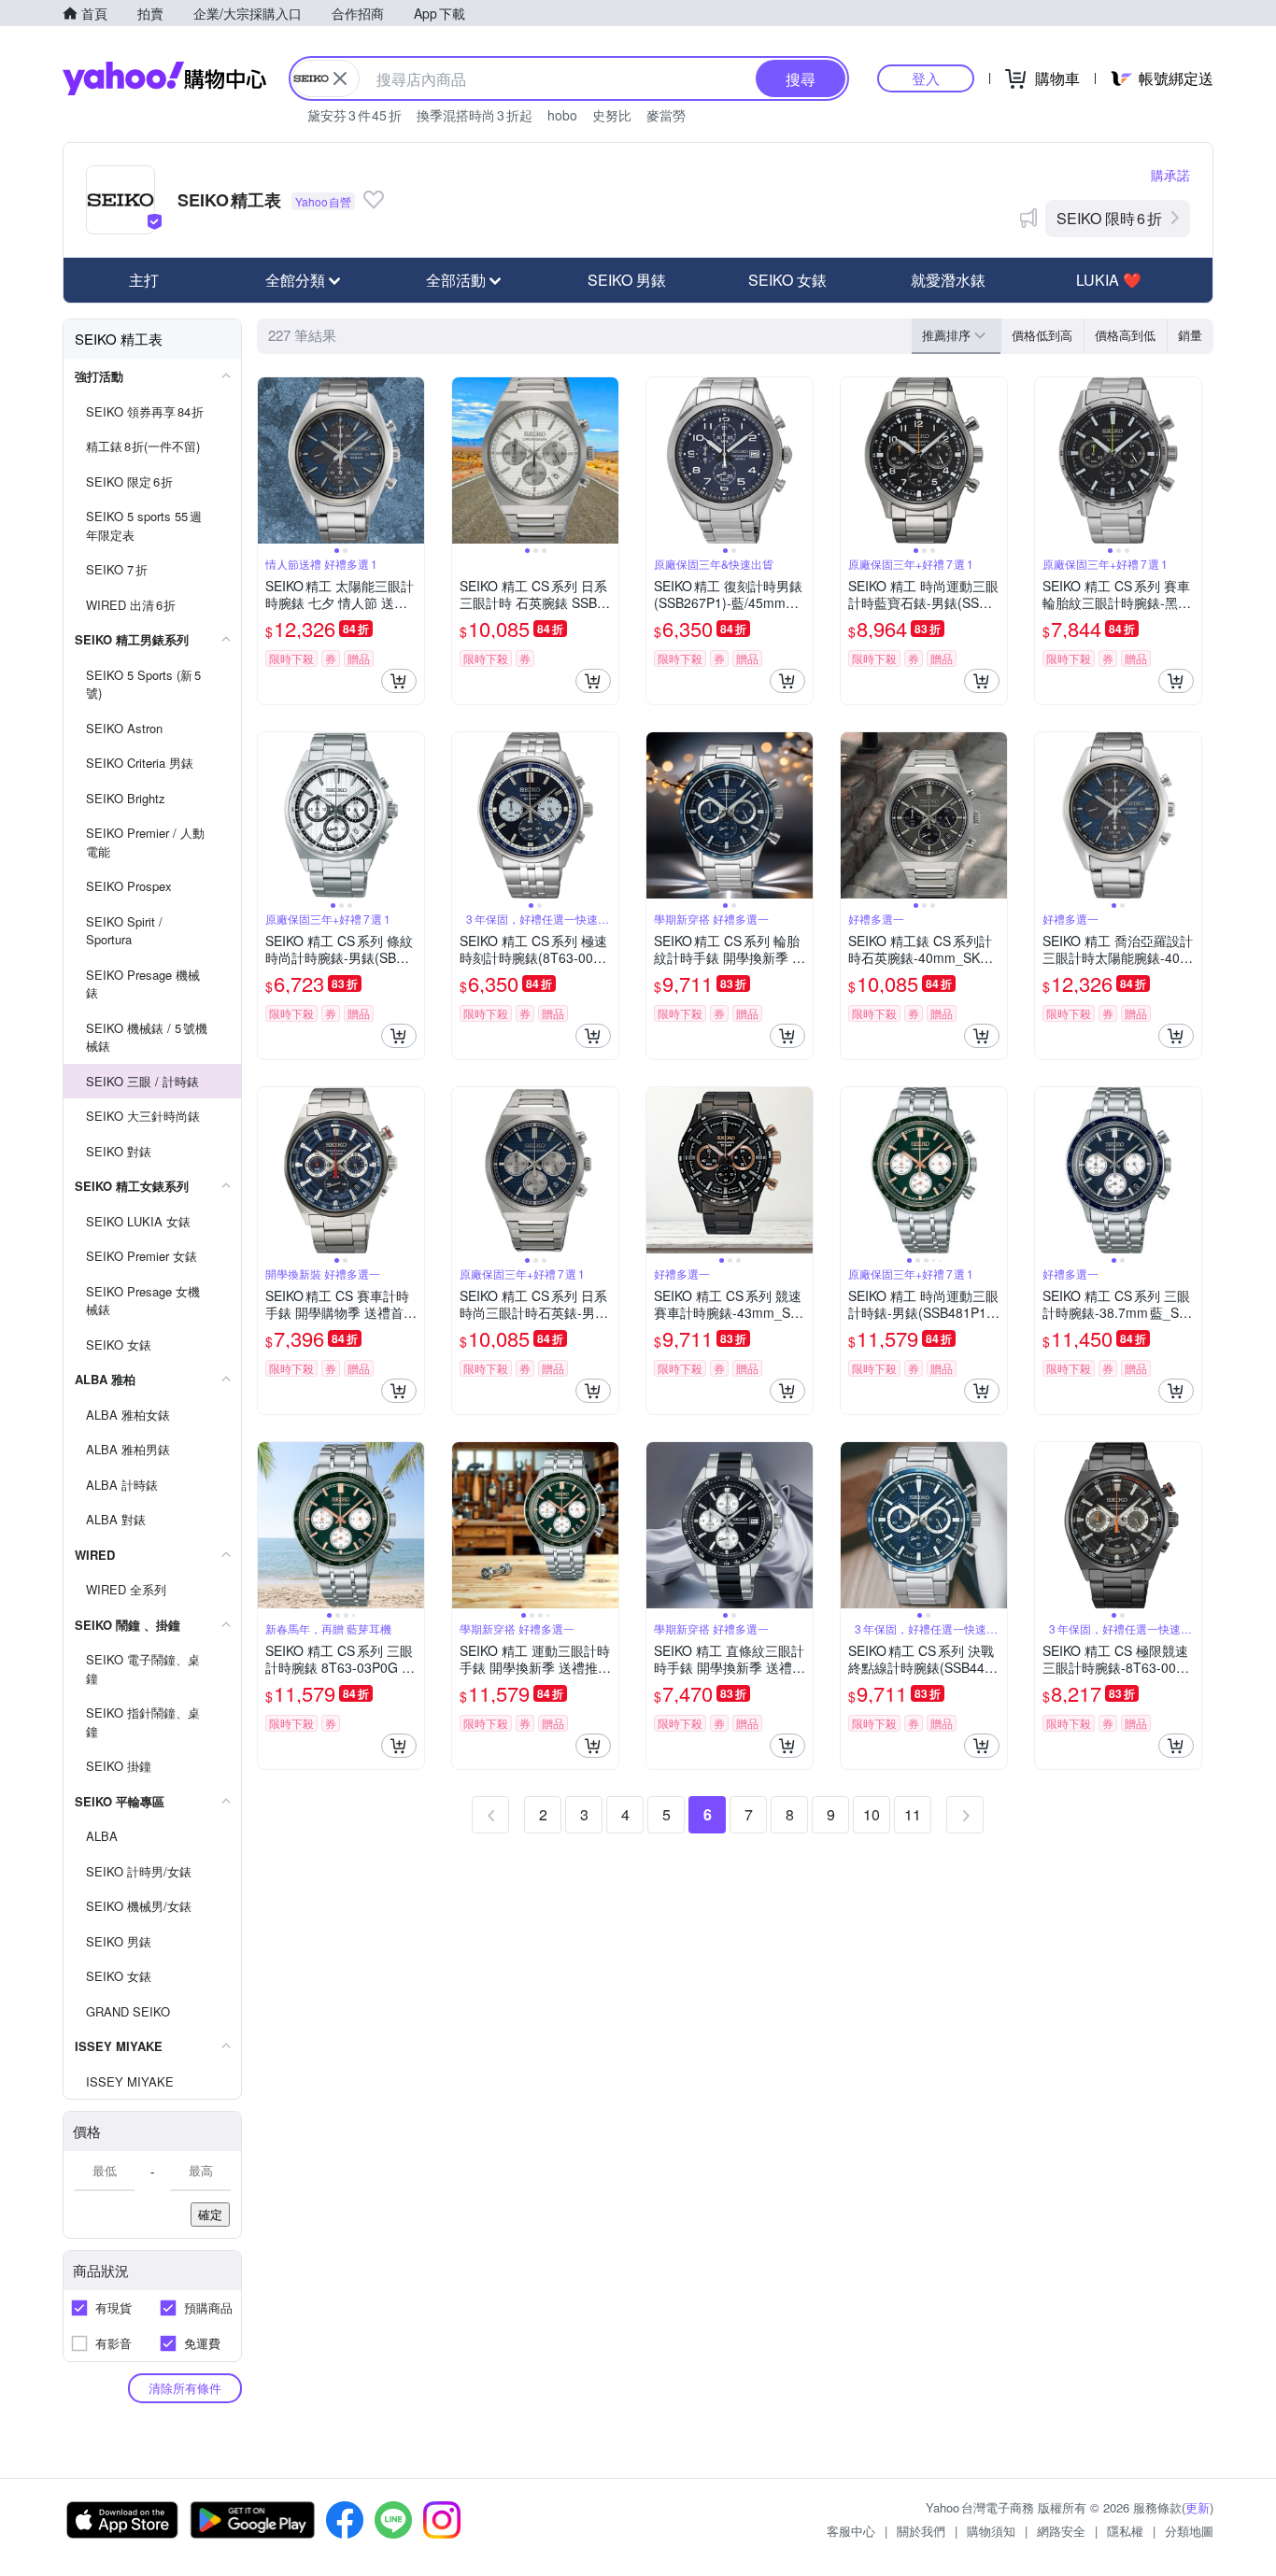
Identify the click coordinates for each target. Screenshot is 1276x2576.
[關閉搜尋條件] (340, 78)
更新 (1198, 2507)
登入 (926, 78)
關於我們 (921, 2531)
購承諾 (1170, 175)
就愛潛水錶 (948, 280)
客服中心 (851, 2531)
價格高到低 (1125, 335)
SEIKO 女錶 (787, 280)
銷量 (1190, 335)
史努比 (612, 115)
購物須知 (991, 2531)
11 (913, 1814)
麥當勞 (666, 115)
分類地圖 (1189, 2531)
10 (872, 1814)
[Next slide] (412, 460)
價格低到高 (1042, 335)
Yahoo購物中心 (164, 78)
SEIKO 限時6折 (1109, 218)
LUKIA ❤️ (1109, 280)
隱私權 (1125, 2531)
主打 (144, 280)
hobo (562, 115)
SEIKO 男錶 (627, 280)
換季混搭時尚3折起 (475, 115)
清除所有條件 (185, 2388)
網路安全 (1061, 2531)
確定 (210, 2214)
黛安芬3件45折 (354, 115)
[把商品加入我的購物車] (399, 681)
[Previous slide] (270, 460)
